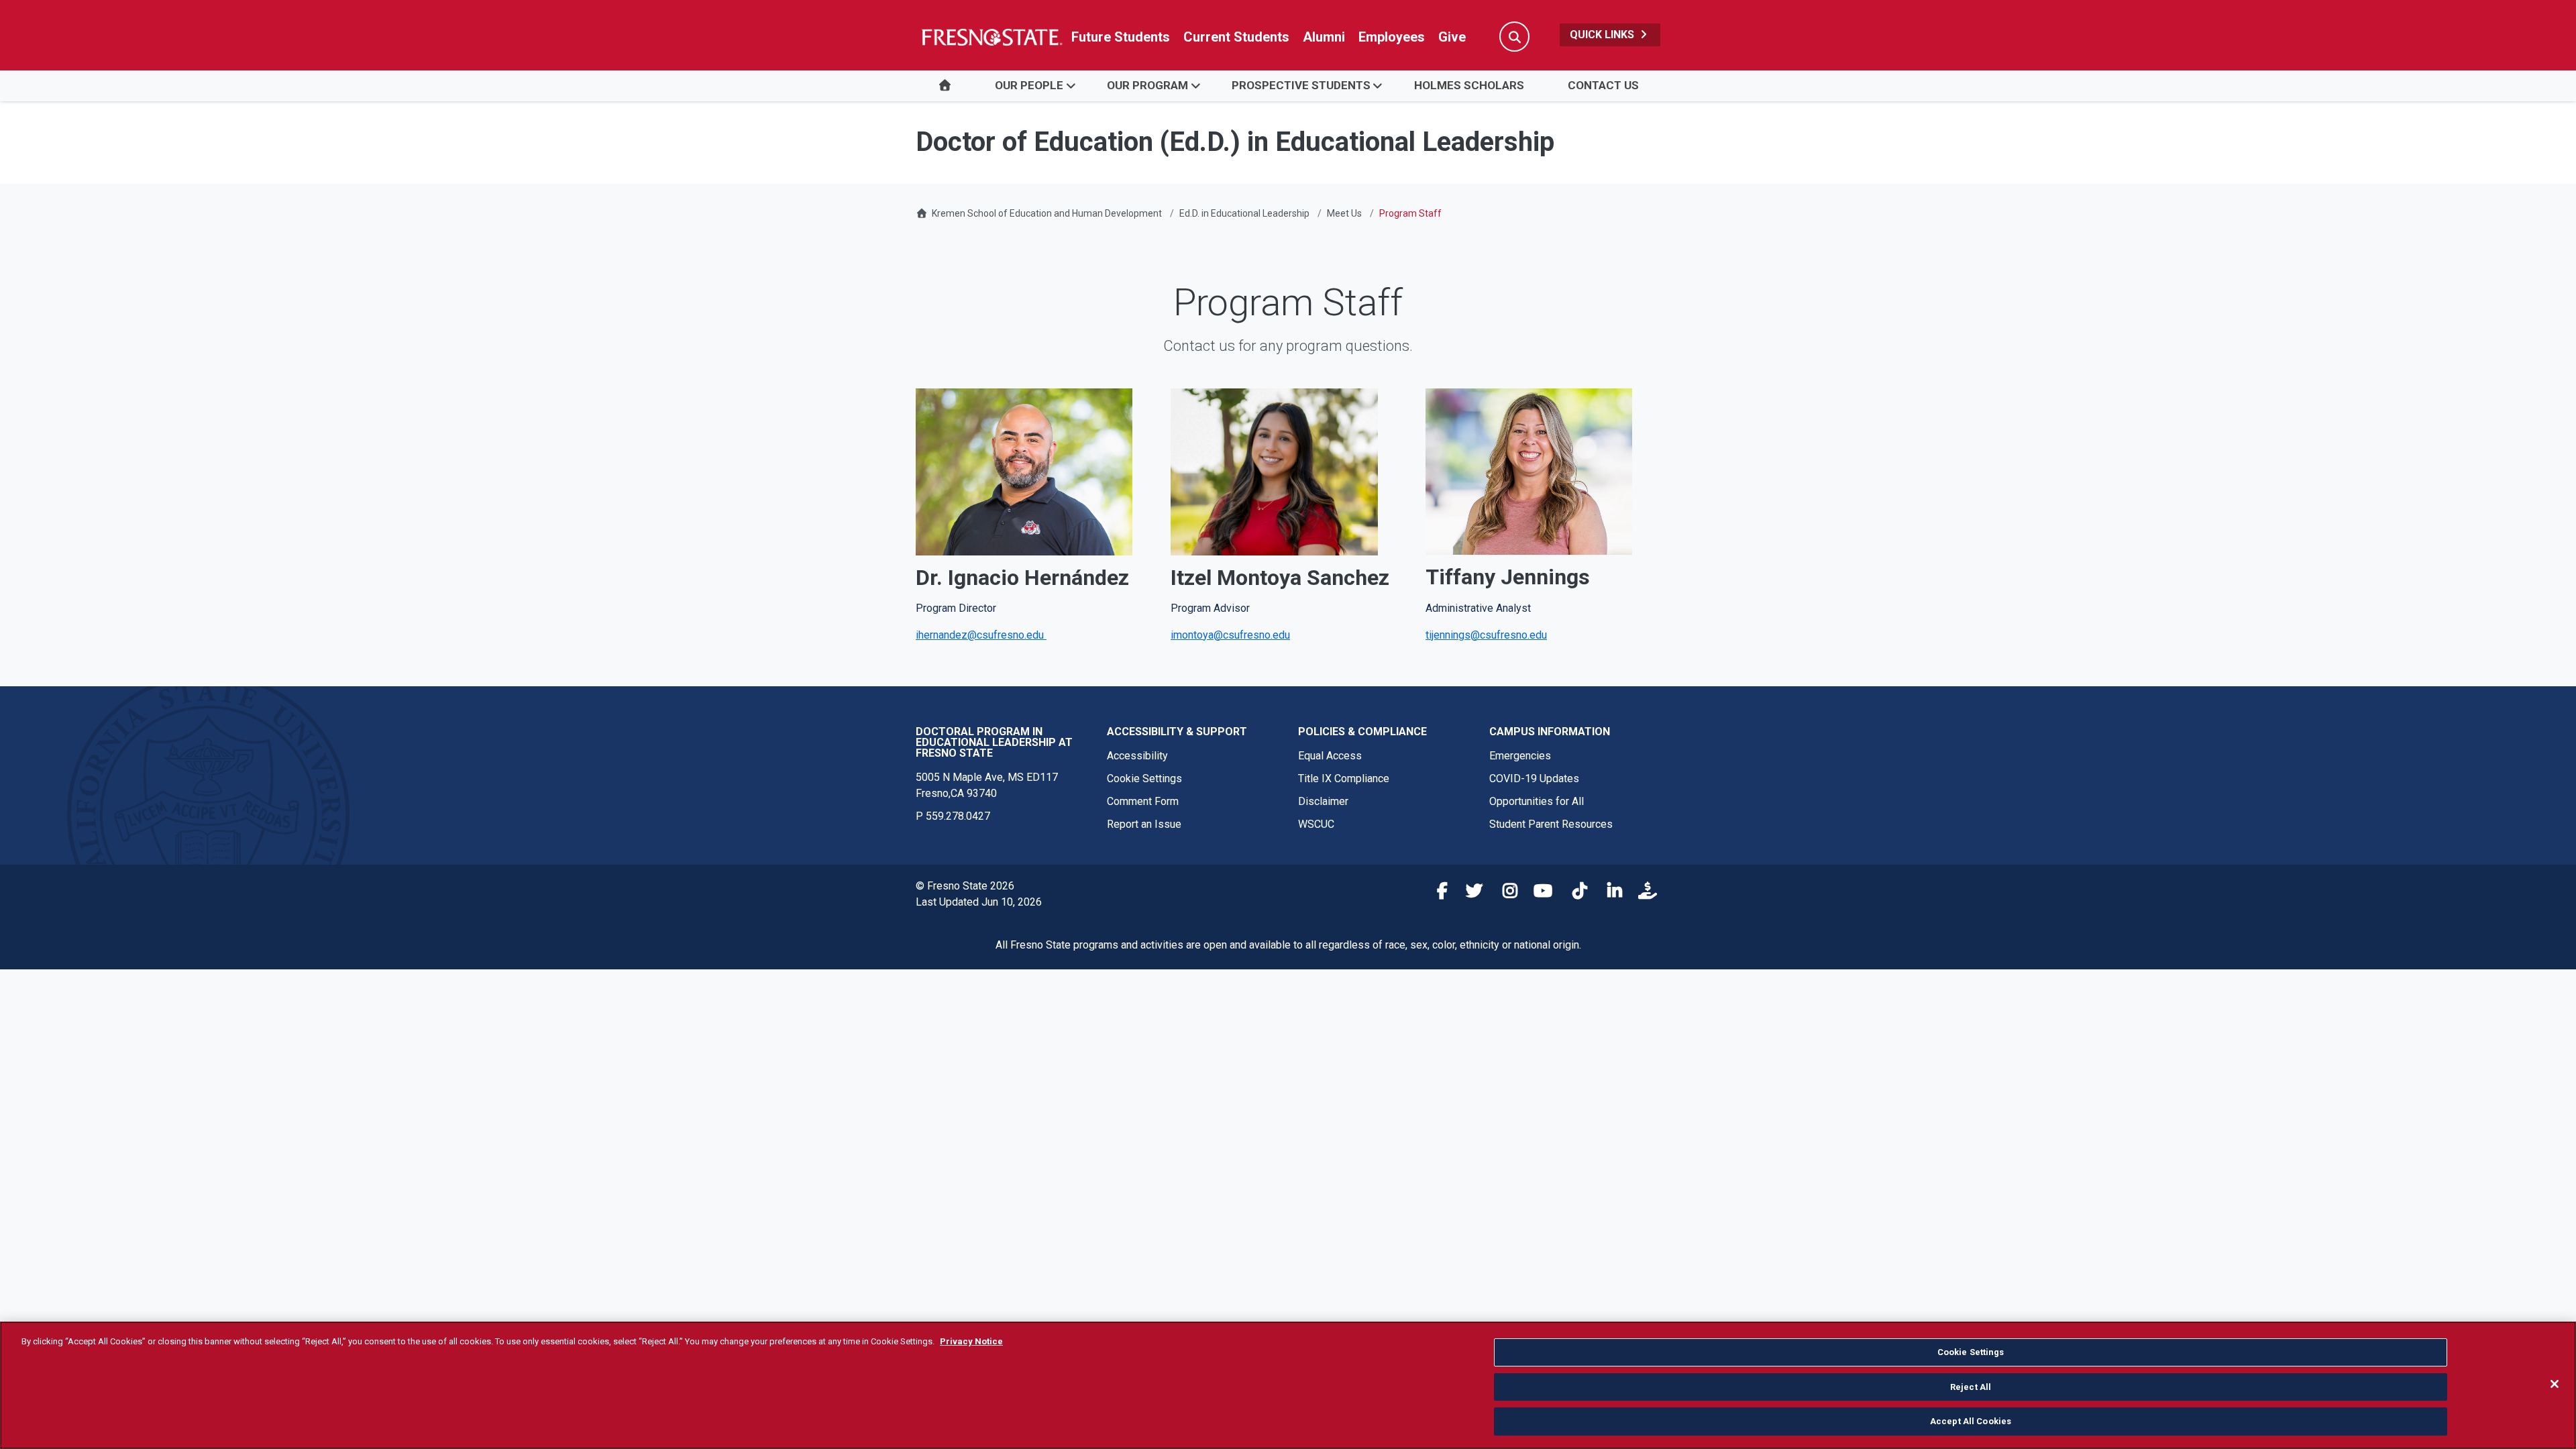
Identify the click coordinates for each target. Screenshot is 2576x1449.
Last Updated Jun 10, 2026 (979, 902)
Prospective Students (1301, 85)
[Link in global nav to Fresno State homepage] (991, 37)
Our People (1029, 85)
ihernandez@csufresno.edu (981, 635)
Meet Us (1344, 213)
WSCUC (1316, 824)
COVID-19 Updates (1534, 779)
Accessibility (1137, 756)
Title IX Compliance (1344, 779)
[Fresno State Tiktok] (1574, 893)
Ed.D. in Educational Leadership (1244, 213)
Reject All (1971, 1387)
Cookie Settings (1144, 779)
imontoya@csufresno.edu (1230, 635)
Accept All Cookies (1971, 1421)
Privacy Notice (971, 1341)
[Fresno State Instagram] (1505, 893)
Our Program (1147, 85)
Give (1452, 37)
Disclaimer (1323, 801)
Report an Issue (1144, 824)
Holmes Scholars (1469, 85)
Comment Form (1143, 801)
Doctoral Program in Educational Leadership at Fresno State (994, 742)
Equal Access (1330, 756)
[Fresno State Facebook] (1435, 893)
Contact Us (1603, 85)
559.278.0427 (958, 816)
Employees (1392, 37)
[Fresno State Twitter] (1470, 893)
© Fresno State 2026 (965, 886)
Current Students (1236, 37)
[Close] (2555, 1384)
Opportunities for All (1537, 801)
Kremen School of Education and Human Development (1047, 213)
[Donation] (1644, 893)
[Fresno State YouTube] (1540, 893)
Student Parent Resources (1551, 824)
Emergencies (1520, 756)
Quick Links (1603, 35)
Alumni (1324, 37)
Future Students (1121, 37)
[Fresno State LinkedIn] (1609, 893)
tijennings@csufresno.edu (1486, 635)
